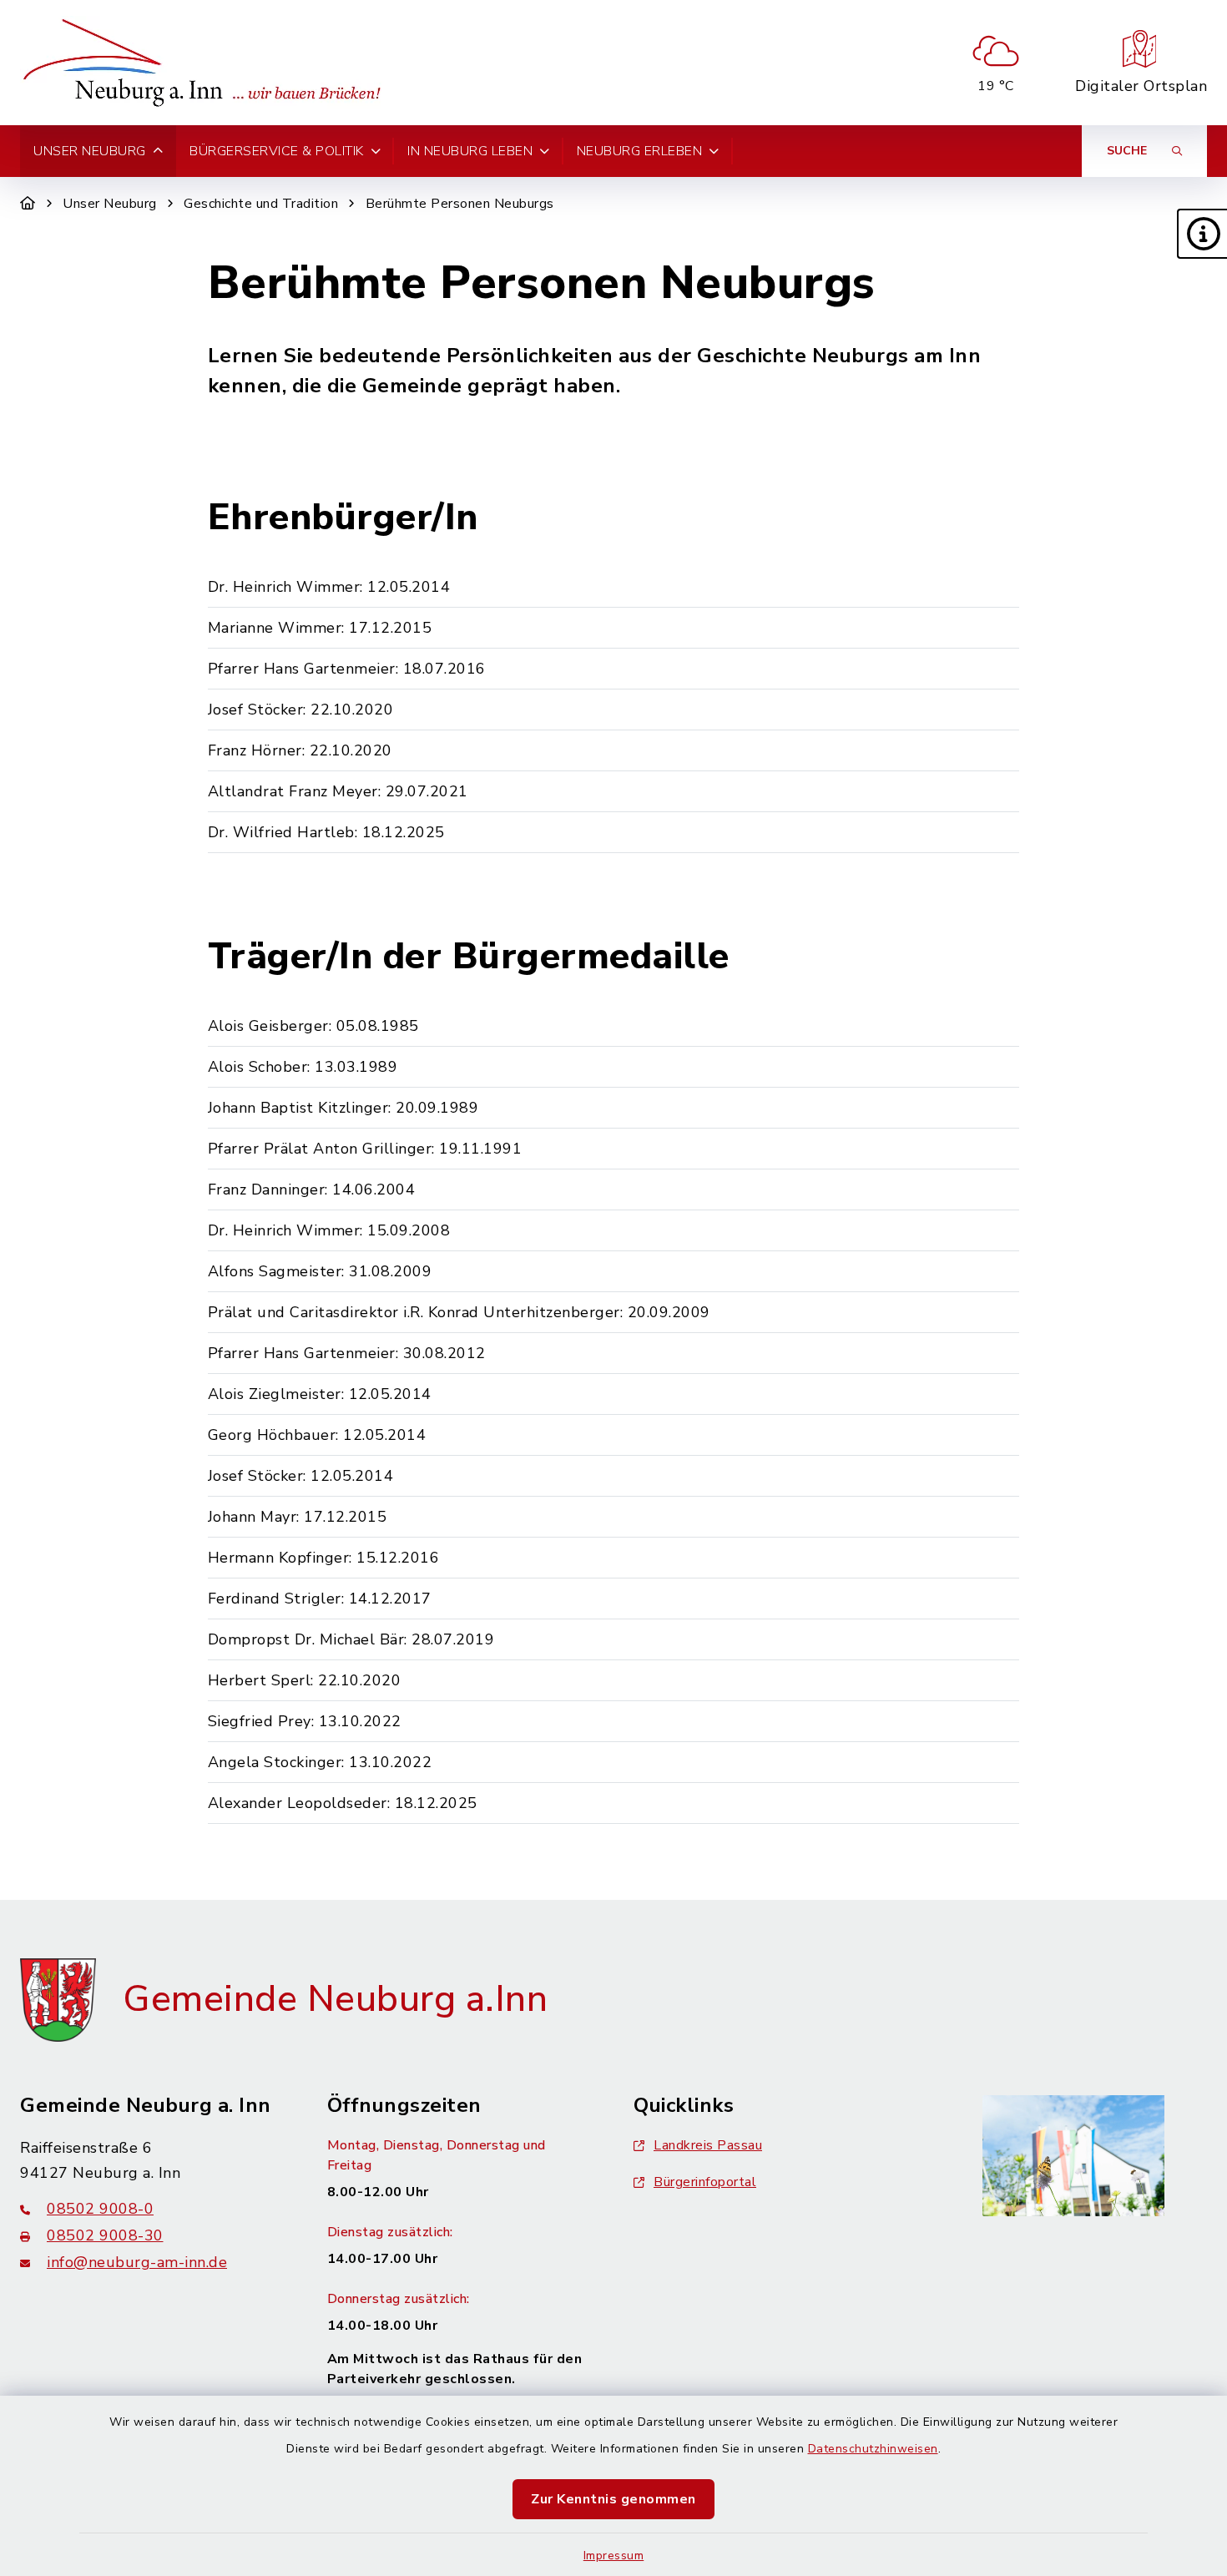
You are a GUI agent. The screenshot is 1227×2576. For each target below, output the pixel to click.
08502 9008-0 (100, 2209)
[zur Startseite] (207, 63)
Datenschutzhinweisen (873, 2449)
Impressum (614, 2556)
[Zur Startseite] (28, 204)
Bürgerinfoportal (705, 2182)
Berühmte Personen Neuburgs (460, 204)
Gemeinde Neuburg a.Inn (335, 1999)
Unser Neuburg (110, 204)
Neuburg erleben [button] (640, 151)
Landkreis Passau (708, 2145)
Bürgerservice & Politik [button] (277, 151)
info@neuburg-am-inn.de (137, 2262)
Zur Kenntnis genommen (613, 2499)
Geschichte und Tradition (261, 204)
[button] (1202, 234)
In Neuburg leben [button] (470, 151)
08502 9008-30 (105, 2235)
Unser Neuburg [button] (90, 151)
